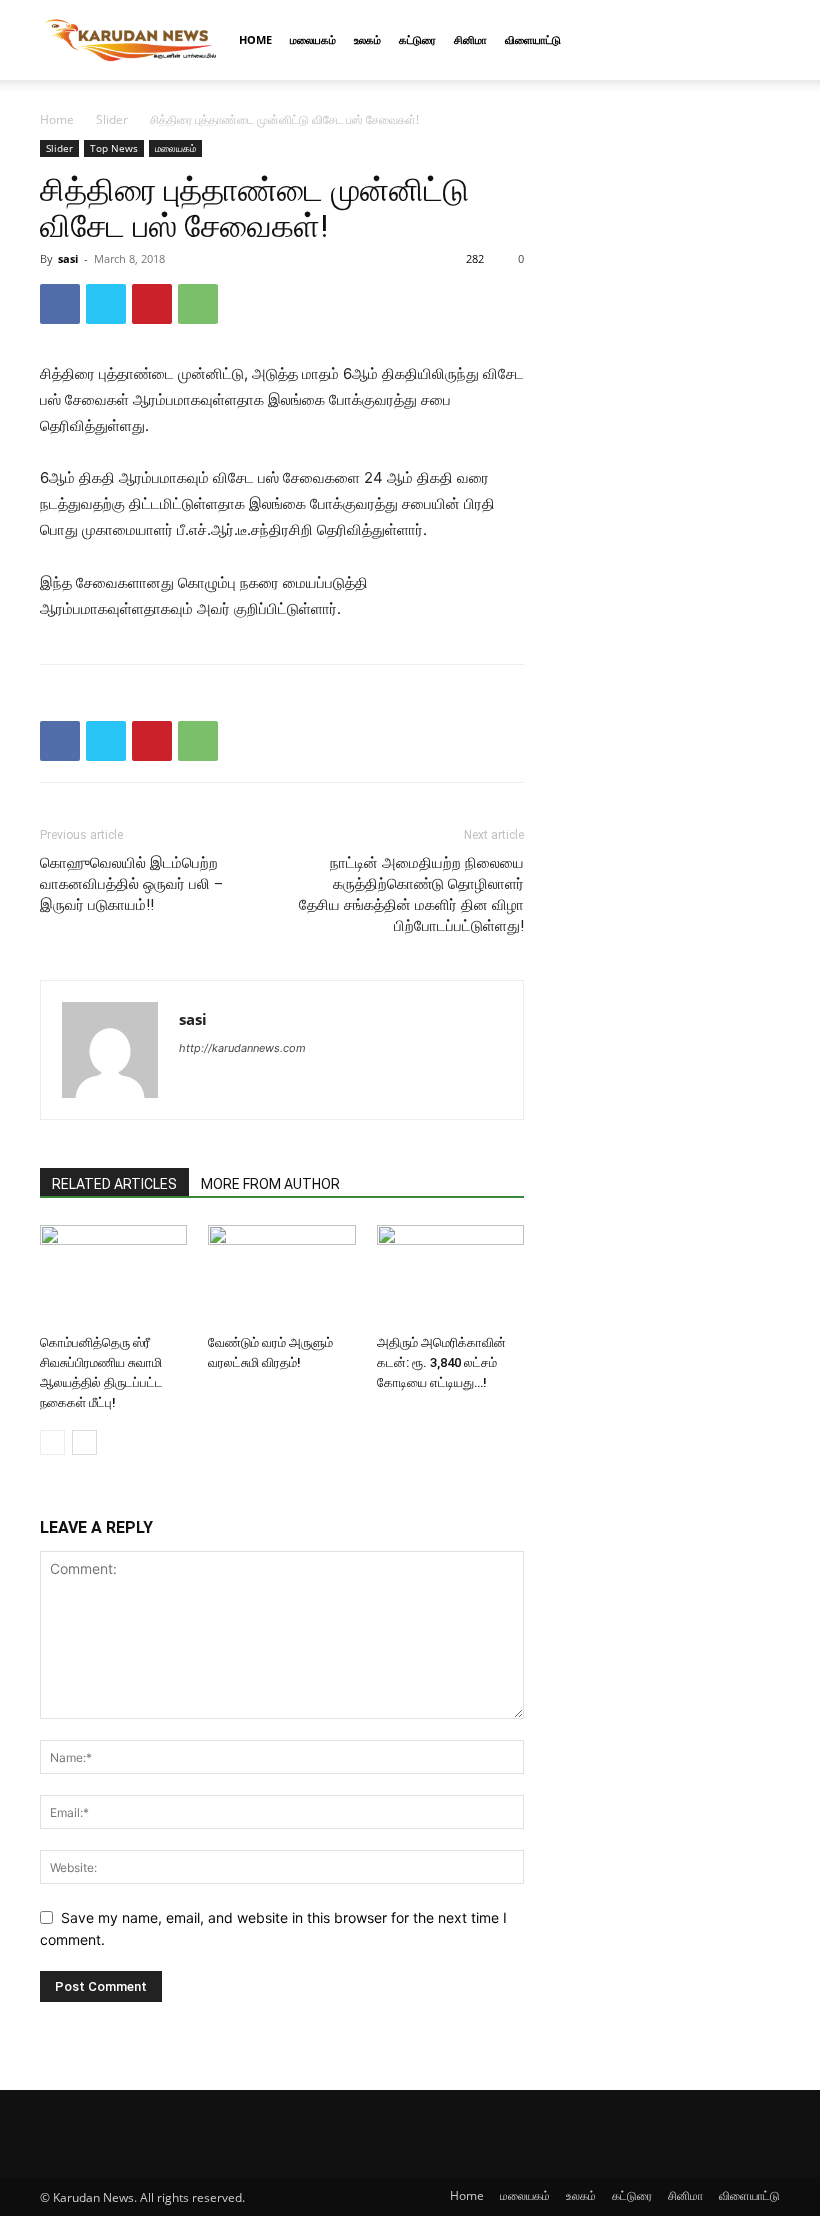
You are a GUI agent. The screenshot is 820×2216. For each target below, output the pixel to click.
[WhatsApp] (198, 304)
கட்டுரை (417, 39)
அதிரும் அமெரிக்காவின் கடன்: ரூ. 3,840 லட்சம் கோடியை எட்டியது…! (441, 1362)
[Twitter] (106, 304)
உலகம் (367, 39)
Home (255, 39)
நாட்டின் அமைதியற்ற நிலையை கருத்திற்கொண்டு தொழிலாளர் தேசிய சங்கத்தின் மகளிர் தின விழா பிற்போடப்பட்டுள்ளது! (411, 894)
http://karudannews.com (242, 1048)
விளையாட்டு (533, 39)
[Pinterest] (152, 304)
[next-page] (84, 1442)
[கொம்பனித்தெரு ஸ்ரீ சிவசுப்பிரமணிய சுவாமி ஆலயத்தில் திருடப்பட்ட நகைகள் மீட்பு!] (113, 1275)
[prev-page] (52, 1442)
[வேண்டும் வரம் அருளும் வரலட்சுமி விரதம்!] (281, 1275)
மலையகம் (313, 39)
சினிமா (470, 39)
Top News (114, 148)
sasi (68, 258)
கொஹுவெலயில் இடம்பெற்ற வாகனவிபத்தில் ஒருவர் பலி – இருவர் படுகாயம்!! (131, 884)
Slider (112, 119)
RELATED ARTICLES (114, 1184)
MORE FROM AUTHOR (270, 1184)
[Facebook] (60, 304)
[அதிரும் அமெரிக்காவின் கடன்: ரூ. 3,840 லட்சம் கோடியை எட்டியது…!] (450, 1275)
